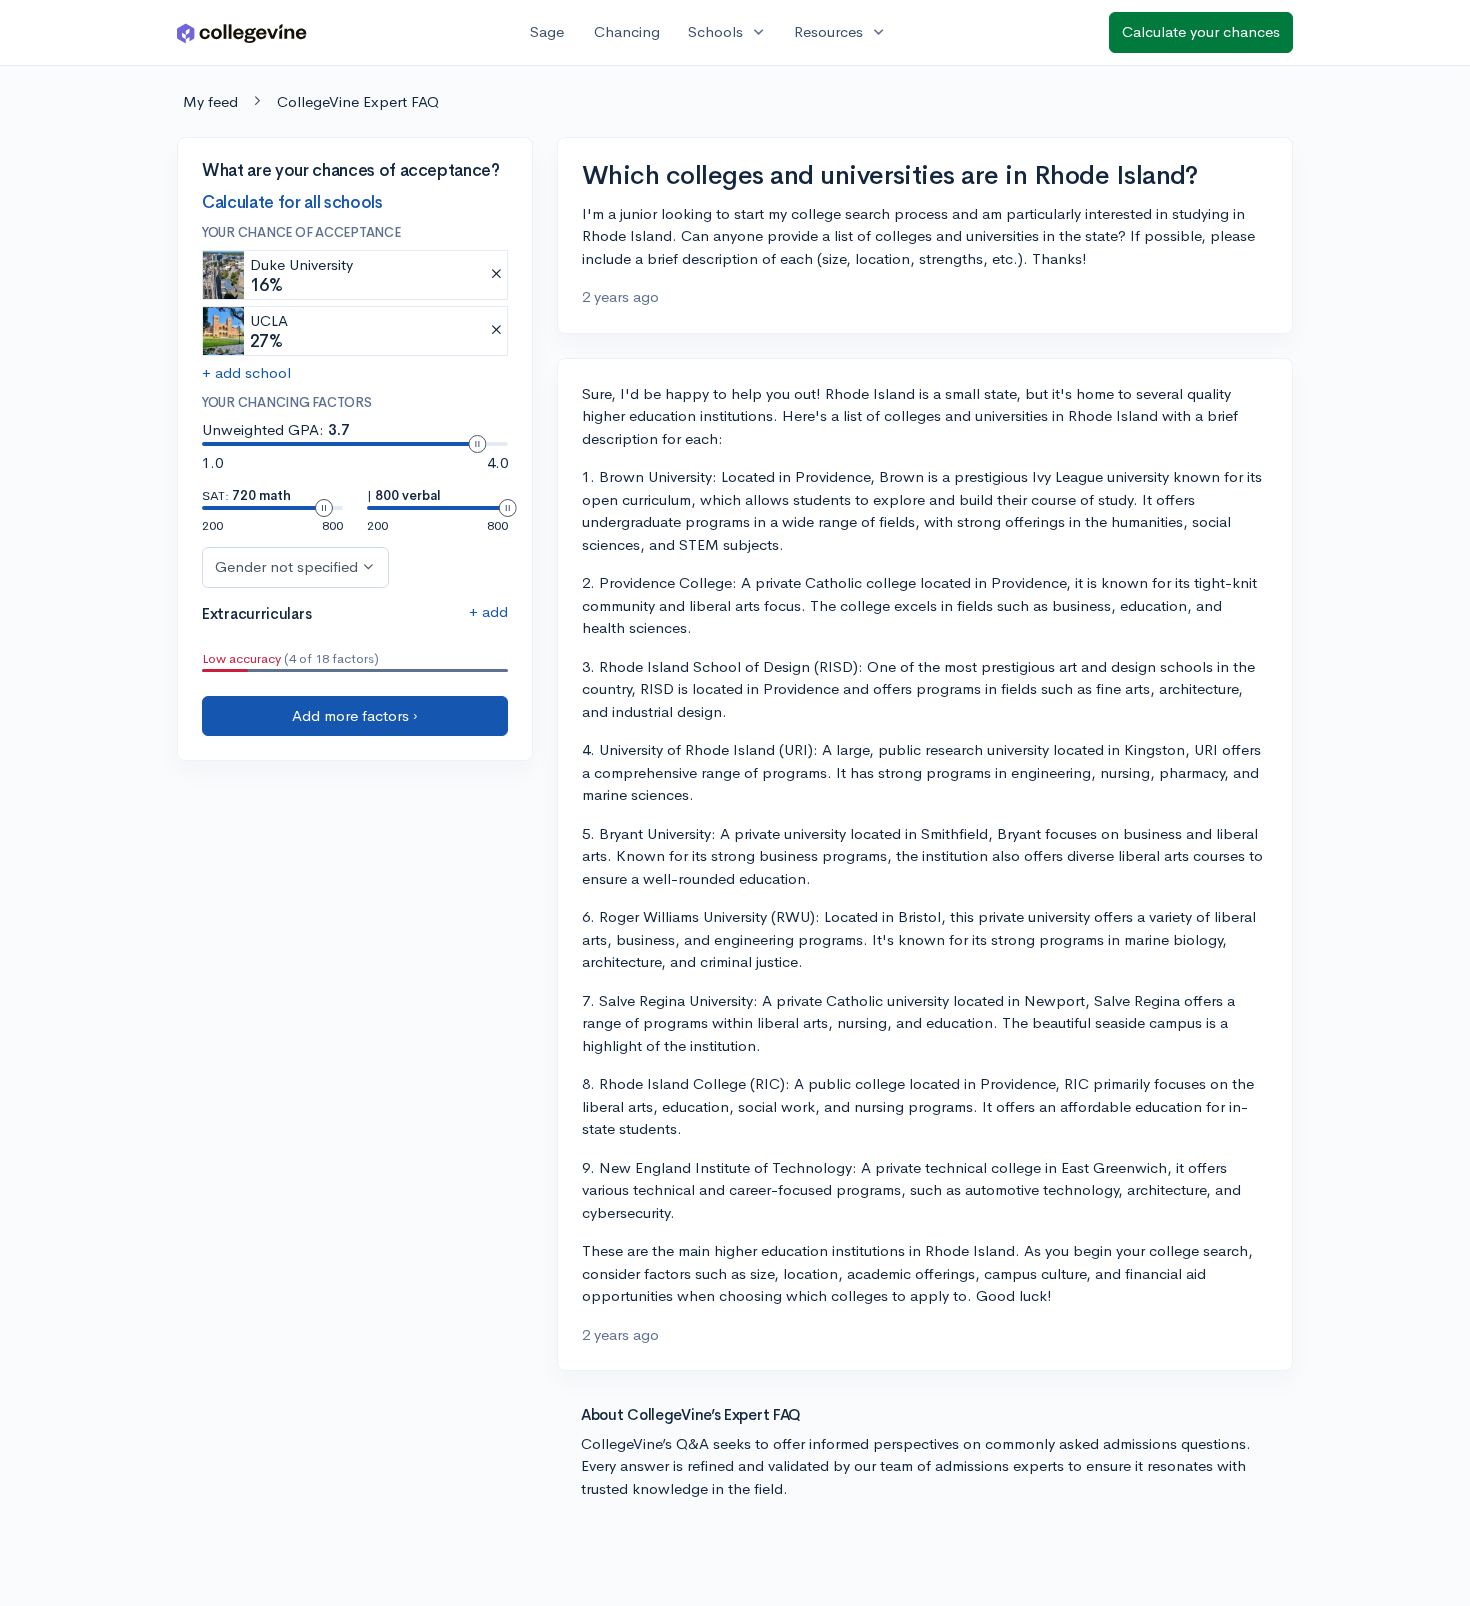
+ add (488, 611)
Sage (547, 31)
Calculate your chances (1201, 31)
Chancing (627, 31)
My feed (210, 101)
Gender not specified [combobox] (286, 566)
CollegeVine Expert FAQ (358, 101)
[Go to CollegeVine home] (242, 32)
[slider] (477, 444)
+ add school (246, 372)
